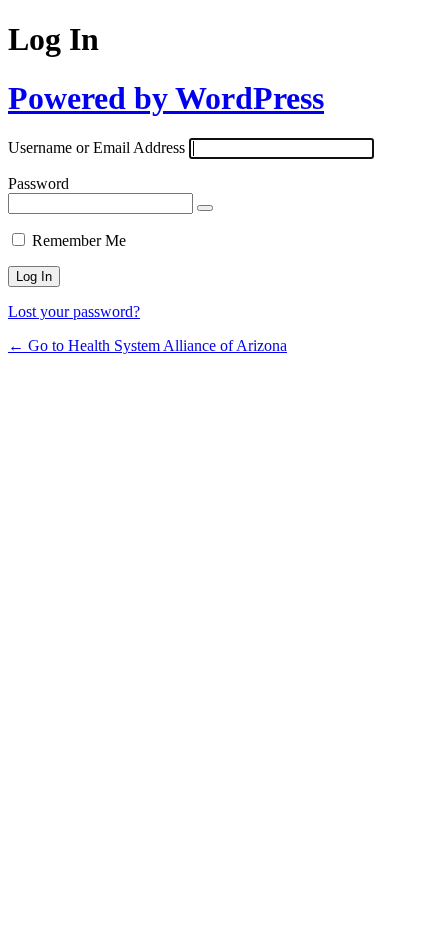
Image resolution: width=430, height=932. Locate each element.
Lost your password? (74, 311)
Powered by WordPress (166, 98)
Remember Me (79, 240)
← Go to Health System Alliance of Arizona (147, 345)
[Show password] (205, 208)
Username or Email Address (96, 147)
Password (38, 183)
